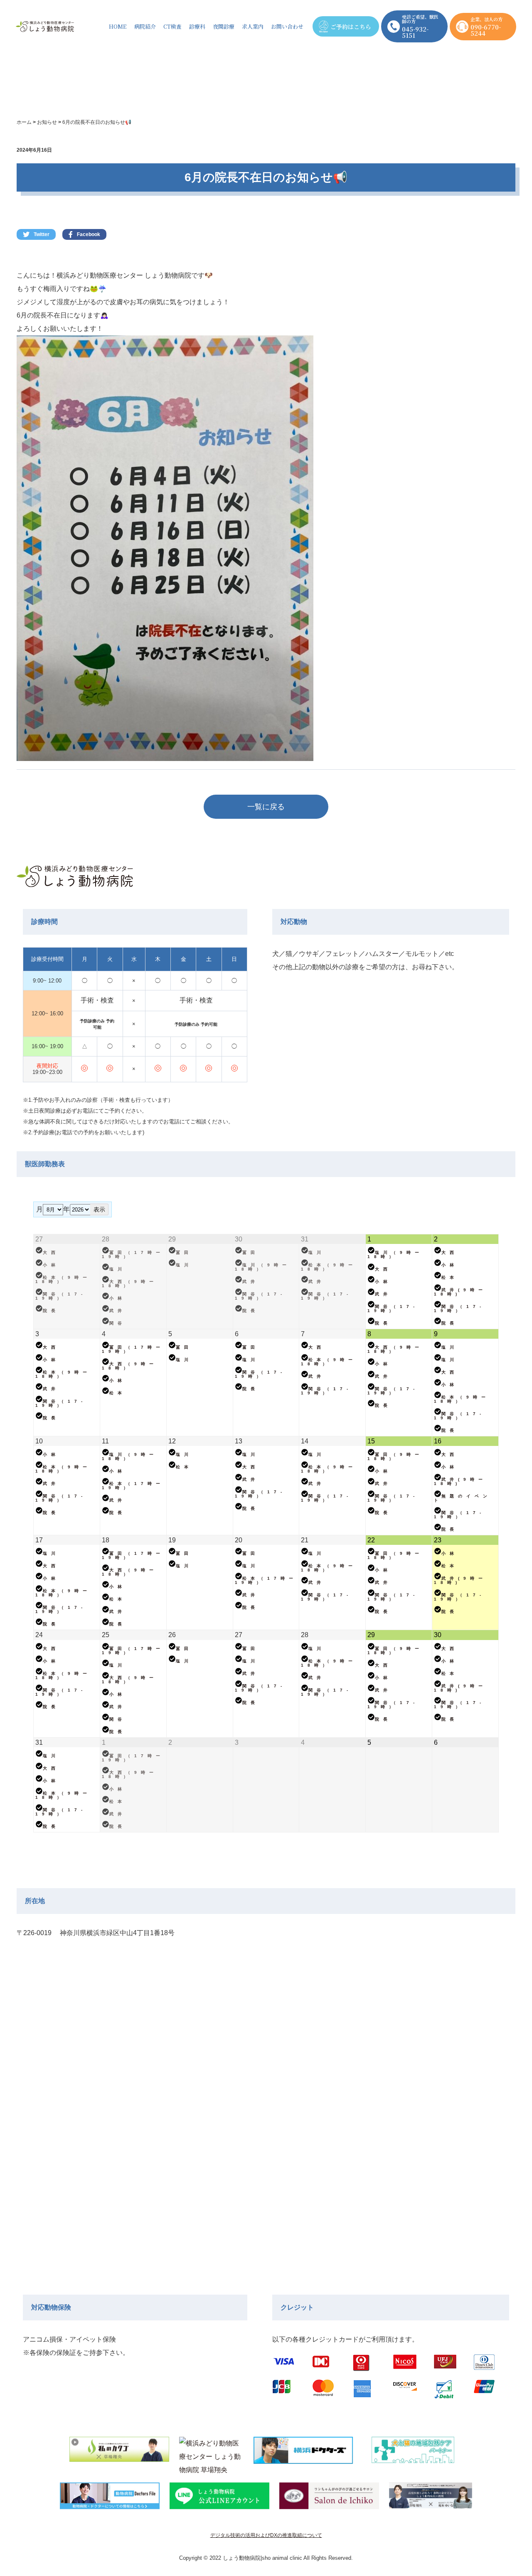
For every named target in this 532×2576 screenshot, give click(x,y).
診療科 (197, 26)
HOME (118, 26)
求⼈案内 (253, 26)
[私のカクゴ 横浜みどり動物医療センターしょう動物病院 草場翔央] (119, 2453)
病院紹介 (145, 26)
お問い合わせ (287, 26)
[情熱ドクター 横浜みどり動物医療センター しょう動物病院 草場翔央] (211, 2453)
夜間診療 (224, 26)
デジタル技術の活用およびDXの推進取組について (266, 2535)
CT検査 (172, 26)
